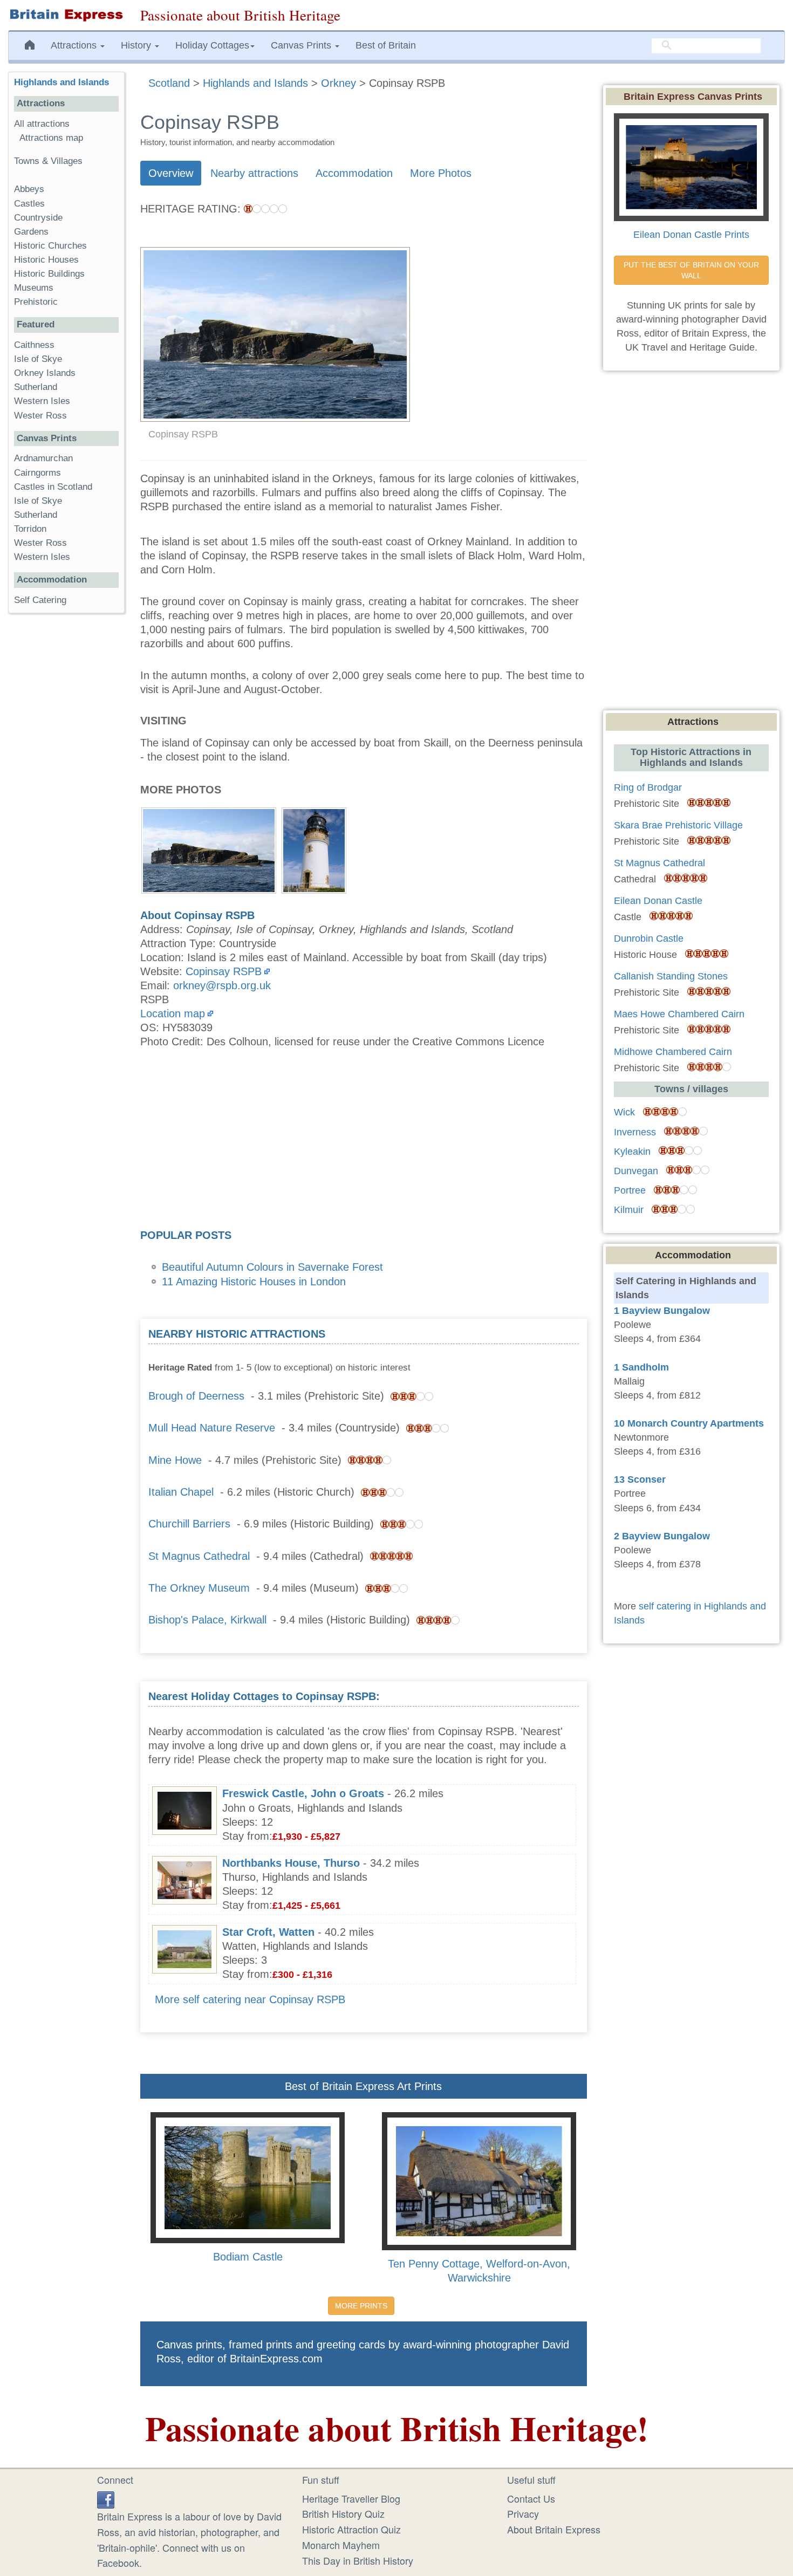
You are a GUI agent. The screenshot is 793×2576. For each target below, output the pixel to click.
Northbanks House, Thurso (291, 1863)
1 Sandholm (641, 1367)
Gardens (31, 232)
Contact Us (531, 2498)
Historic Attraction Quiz (351, 2529)
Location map (173, 1013)
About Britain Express (554, 2529)
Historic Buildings (49, 274)
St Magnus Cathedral (199, 1556)
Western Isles (42, 401)
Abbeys (29, 189)
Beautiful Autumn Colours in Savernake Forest (272, 1267)
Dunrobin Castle (649, 938)
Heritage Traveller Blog (351, 2498)
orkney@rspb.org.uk (222, 985)
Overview (171, 173)
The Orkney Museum (199, 1588)
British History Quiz (343, 2513)
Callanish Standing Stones (671, 976)
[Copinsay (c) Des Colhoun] (209, 849)
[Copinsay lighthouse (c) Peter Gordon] (314, 849)
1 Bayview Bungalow (662, 1311)
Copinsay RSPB (224, 971)
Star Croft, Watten (268, 1932)
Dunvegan (636, 1171)
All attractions (42, 124)
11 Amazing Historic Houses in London (254, 1282)
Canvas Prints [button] (302, 45)
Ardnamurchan (43, 458)
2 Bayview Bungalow (662, 1536)
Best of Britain (386, 45)
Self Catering (40, 600)
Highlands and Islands (61, 82)
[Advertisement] (364, 1142)
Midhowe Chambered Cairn (673, 1052)
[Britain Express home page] (66, 15)
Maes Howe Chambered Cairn (679, 1014)
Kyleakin (632, 1152)
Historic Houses (46, 260)
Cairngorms (37, 473)
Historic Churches (50, 246)
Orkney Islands (45, 373)
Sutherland (36, 387)
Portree (630, 1190)
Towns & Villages (48, 161)
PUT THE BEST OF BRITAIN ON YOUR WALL (692, 270)
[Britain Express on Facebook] (106, 2498)
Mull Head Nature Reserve (212, 1428)
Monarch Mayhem (341, 2545)
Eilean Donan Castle (658, 901)
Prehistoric (36, 302)
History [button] (137, 45)
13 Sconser (640, 1479)
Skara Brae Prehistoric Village (678, 825)
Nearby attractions (254, 173)
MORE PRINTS (361, 2306)
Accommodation (354, 173)
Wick (624, 1112)
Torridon (30, 529)
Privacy (523, 2513)
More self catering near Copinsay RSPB (250, 1999)
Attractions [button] (75, 45)
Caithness (34, 345)
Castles (29, 204)
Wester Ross (40, 416)
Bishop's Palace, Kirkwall (207, 1620)
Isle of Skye (38, 359)
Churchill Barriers (189, 1524)
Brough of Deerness (196, 1396)
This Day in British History (358, 2560)
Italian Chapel (181, 1492)
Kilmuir (629, 1210)
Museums (34, 288)
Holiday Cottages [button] (212, 45)
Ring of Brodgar (648, 787)
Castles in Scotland (53, 487)
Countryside (38, 218)
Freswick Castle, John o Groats (303, 1793)
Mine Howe (175, 1460)
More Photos (441, 173)
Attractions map (51, 138)
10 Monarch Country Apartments (689, 1423)
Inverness (635, 1132)
